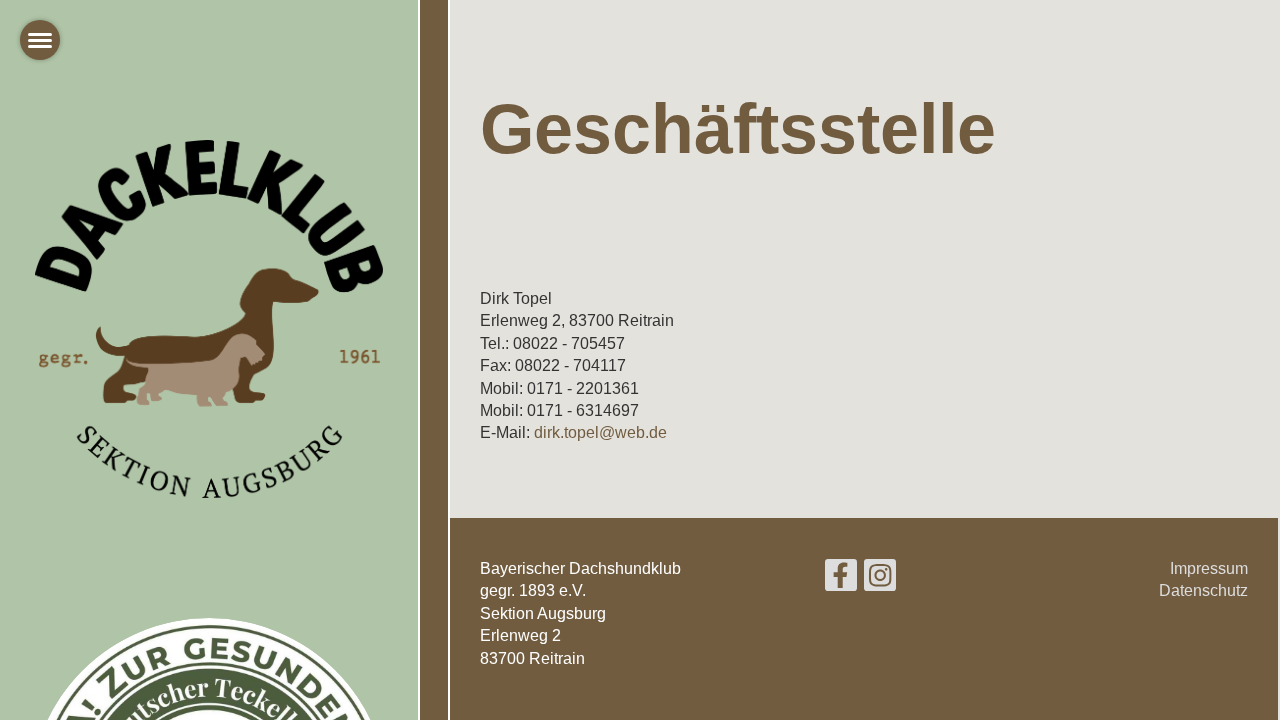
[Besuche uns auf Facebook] (841, 580)
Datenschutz (1203, 590)
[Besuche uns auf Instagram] (880, 580)
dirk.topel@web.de (600, 432)
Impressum (1209, 568)
